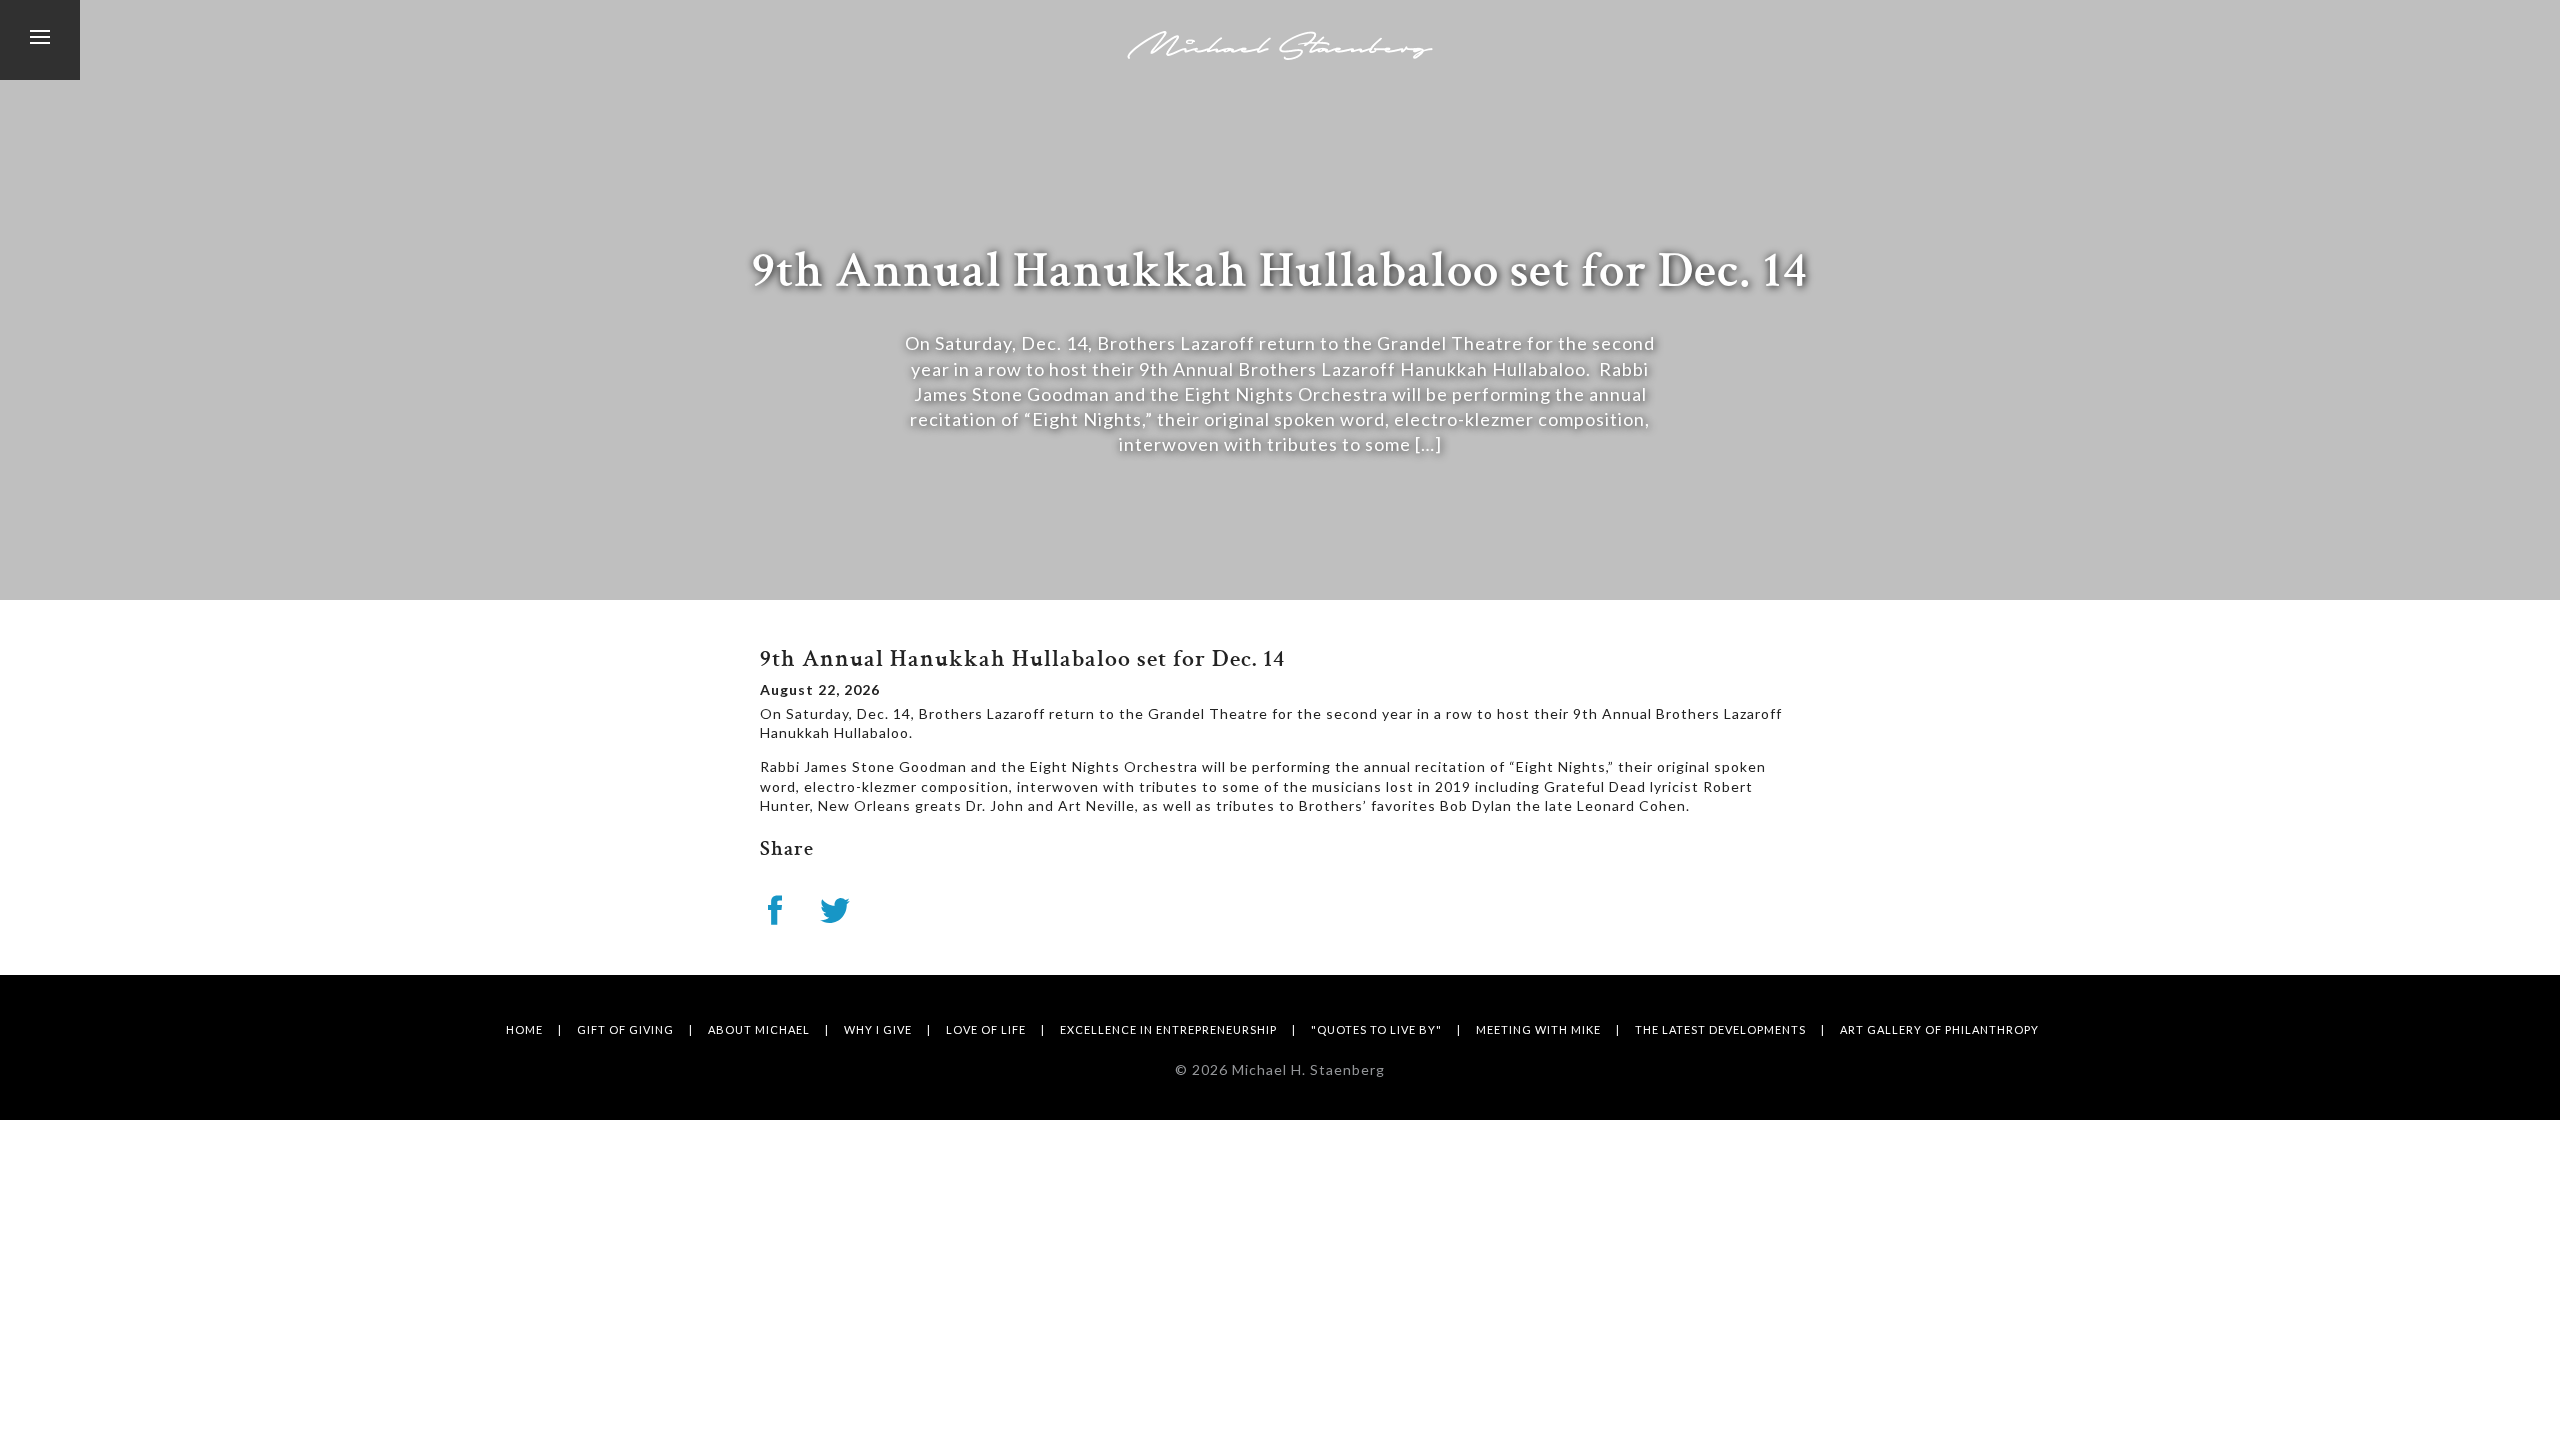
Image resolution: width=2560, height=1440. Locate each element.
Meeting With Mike (1538, 1029)
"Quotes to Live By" (1376, 1029)
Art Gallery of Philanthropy (1939, 1029)
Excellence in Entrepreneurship (1168, 1029)
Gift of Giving (625, 1029)
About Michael (759, 1029)
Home (524, 1029)
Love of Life (986, 1029)
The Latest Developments (1720, 1029)
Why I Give (878, 1029)
